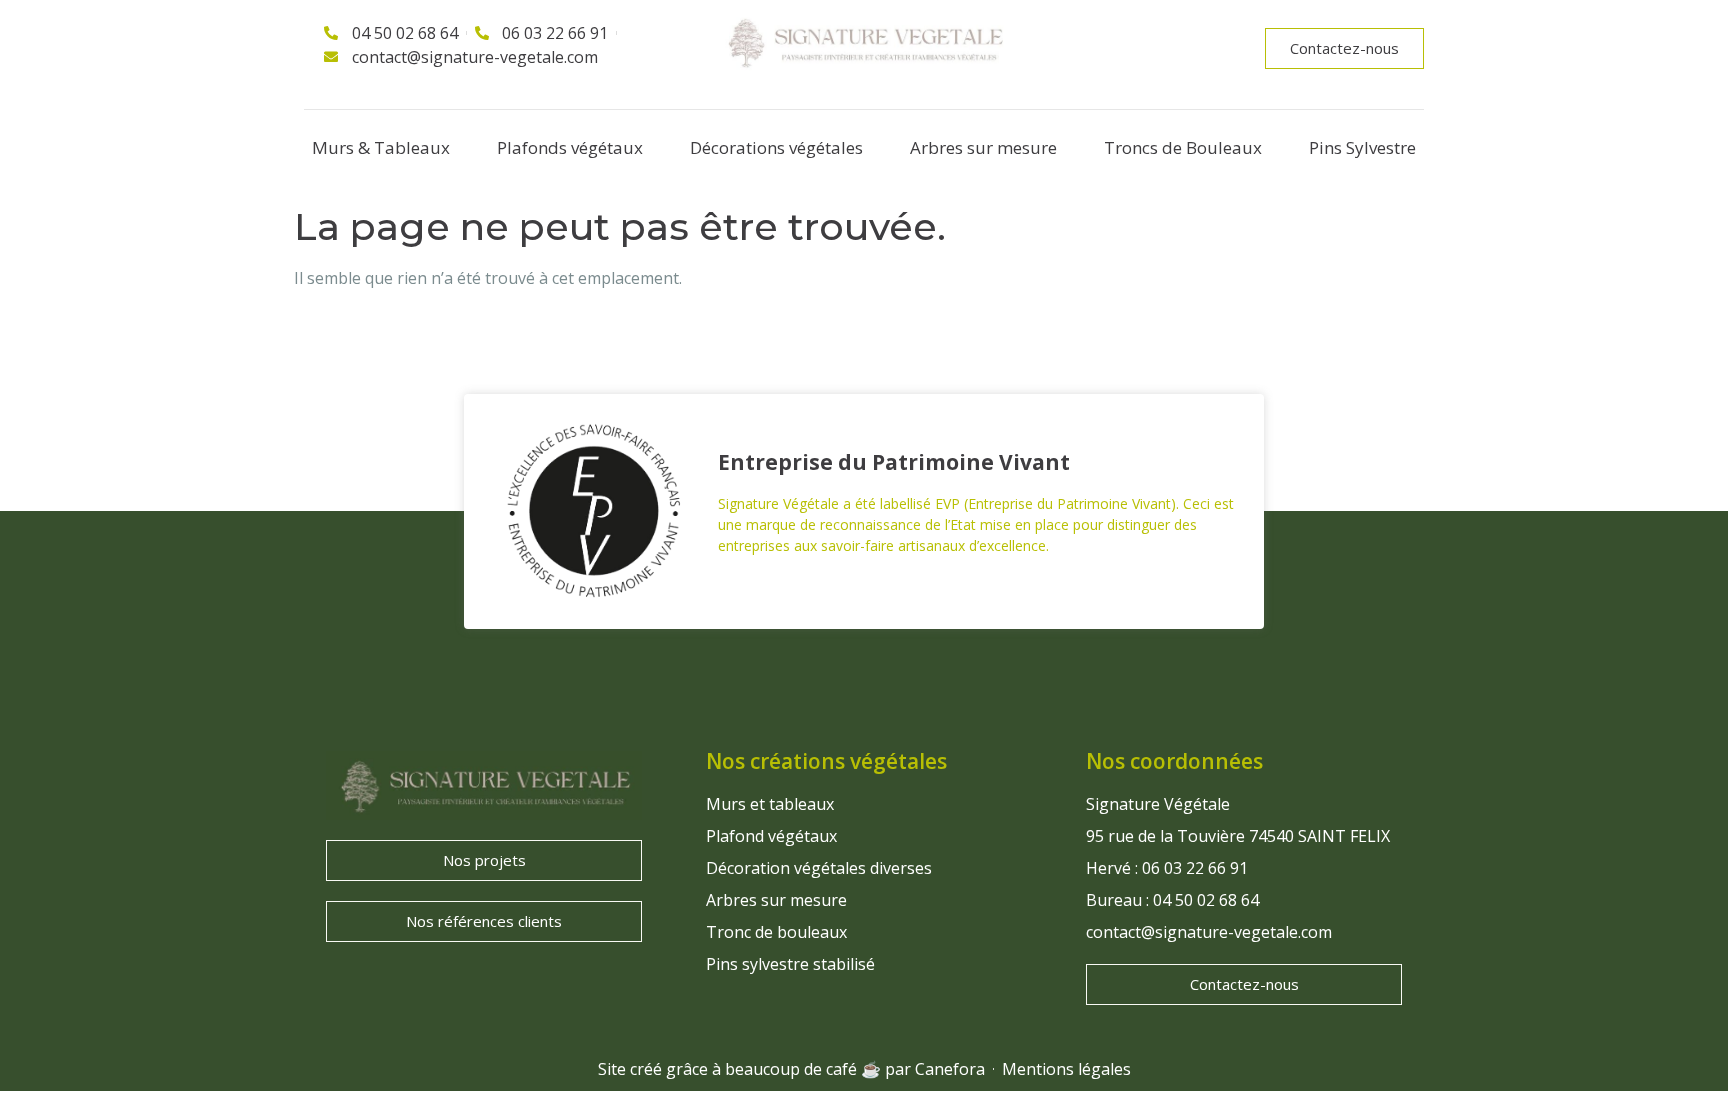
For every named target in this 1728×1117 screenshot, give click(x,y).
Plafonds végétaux (570, 147)
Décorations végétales (776, 147)
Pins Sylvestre (1362, 147)
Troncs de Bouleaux (1183, 147)
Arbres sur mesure (983, 147)
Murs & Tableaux (381, 147)
